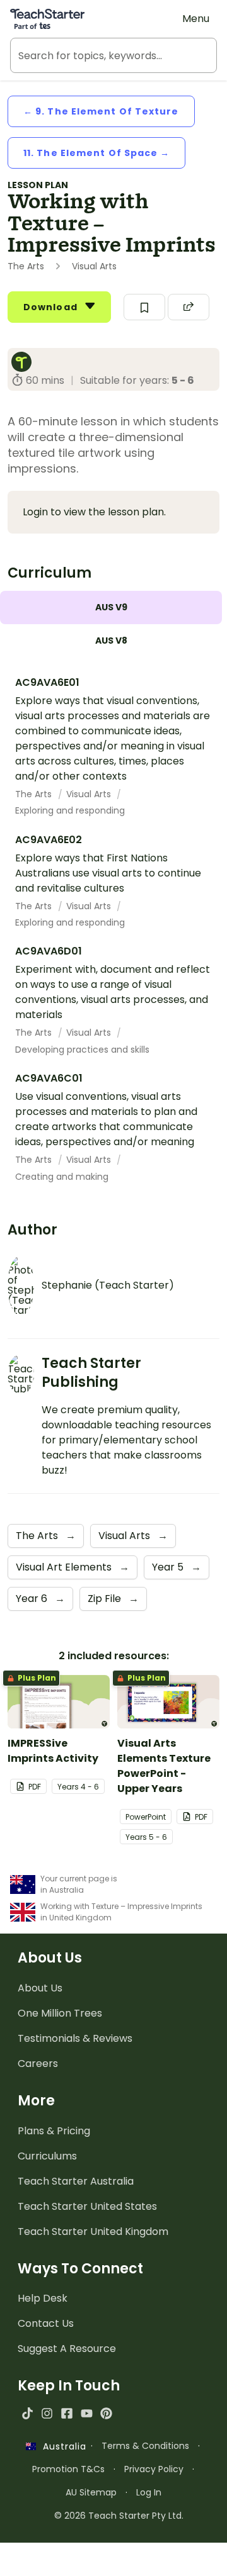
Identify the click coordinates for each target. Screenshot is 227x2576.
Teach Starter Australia (76, 2181)
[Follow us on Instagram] (47, 2413)
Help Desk (43, 2298)
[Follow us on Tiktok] (27, 2413)
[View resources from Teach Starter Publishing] (25, 362)
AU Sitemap (91, 2492)
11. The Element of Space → (96, 153)
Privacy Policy (154, 2469)
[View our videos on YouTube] (87, 2413)
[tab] (111, 608)
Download (52, 307)
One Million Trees (60, 2013)
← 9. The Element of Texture (101, 111)
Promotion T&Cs (68, 2469)
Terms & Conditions (145, 2446)
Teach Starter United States (87, 2206)
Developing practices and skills (82, 1050)
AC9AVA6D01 (49, 951)
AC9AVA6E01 (47, 682)
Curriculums (47, 2156)
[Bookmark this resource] (144, 307)
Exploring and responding (70, 810)
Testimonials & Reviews (75, 2038)
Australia (61, 2446)
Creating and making (62, 1177)
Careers (38, 2064)
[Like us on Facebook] (67, 2413)
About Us (40, 1988)
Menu (196, 19)
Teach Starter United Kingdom (93, 2232)
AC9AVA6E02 (49, 840)
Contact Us (46, 2323)
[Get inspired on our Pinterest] (106, 2413)
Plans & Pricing (54, 2131)
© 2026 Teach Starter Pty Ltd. (119, 2516)
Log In (149, 2492)
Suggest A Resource (67, 2349)
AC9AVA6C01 (49, 1078)
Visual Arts (90, 794)
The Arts (35, 794)
